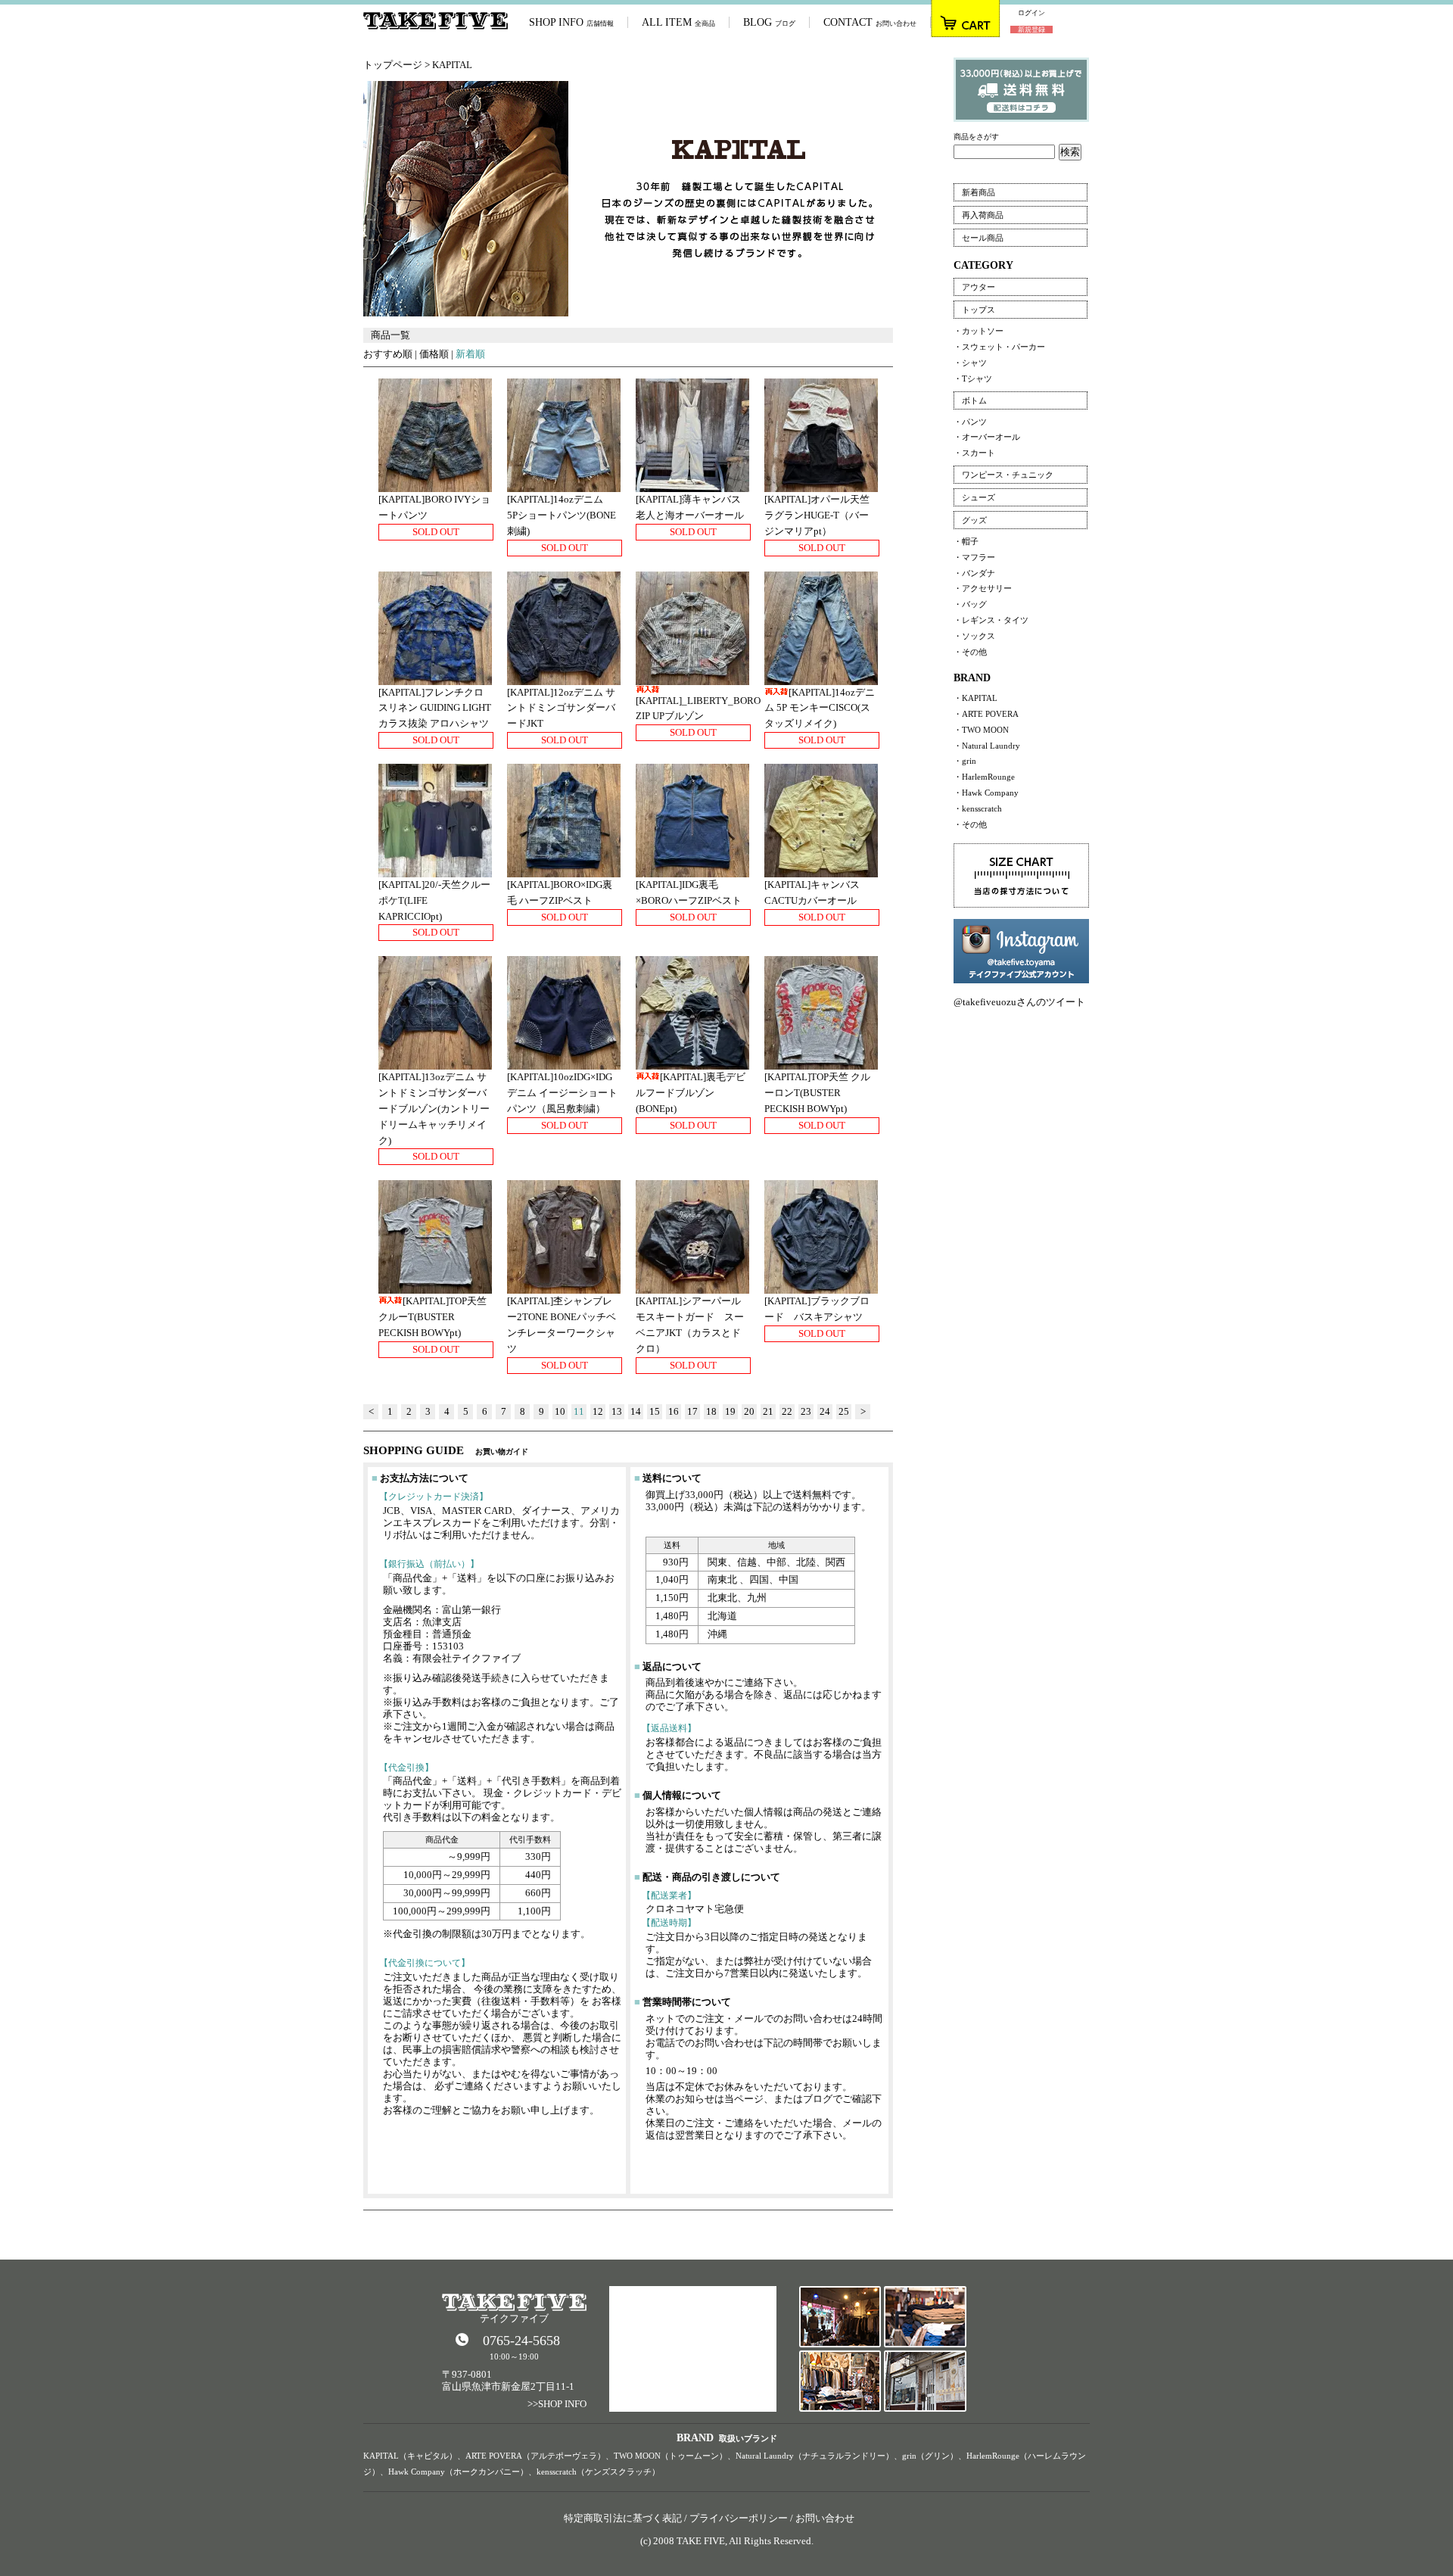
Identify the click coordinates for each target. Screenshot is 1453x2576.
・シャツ (970, 363)
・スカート (974, 453)
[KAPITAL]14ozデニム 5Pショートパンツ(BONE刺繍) (562, 515)
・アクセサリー (983, 588)
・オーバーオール (987, 437)
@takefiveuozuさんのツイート (1019, 1002)
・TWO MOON (981, 730)
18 (711, 1411)
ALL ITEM (678, 22)
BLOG (769, 22)
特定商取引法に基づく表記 (623, 2518)
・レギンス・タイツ (991, 620)
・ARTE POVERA (986, 714)
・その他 (970, 652)
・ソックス (974, 636)
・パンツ (970, 422)
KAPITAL (452, 65)
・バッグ (970, 604)
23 (806, 1411)
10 (560, 1411)
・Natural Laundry (987, 746)
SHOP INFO (571, 22)
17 (692, 1411)
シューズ (979, 497)
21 (768, 1411)
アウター (979, 287)
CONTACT (870, 22)
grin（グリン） (930, 2456)
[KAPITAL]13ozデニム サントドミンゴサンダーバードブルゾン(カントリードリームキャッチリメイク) (434, 1108)
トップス (979, 310)
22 (787, 1411)
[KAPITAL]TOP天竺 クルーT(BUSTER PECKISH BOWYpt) (432, 1317)
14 (636, 1411)
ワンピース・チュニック (1008, 475)
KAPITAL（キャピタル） (410, 2456)
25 (844, 1411)
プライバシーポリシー (739, 2518)
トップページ (393, 65)
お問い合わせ (825, 2518)
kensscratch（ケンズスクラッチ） (598, 2472)
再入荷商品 (983, 215)
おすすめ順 (388, 354)
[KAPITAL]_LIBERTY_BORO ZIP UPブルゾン (698, 709)
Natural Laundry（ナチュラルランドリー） (815, 2456)
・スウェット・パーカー (999, 347)
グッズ (974, 520)
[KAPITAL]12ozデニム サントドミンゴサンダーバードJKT (561, 708)
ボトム (974, 400)
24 (825, 1411)
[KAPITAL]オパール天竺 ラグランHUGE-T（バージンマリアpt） (822, 515)
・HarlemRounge (984, 777)
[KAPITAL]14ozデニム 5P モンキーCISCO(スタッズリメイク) (820, 708)
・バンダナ (974, 573)
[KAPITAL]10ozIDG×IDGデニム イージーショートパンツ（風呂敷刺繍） (562, 1093)
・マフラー (974, 557)
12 (598, 1411)
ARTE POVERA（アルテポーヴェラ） (535, 2456)
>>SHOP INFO (557, 2404)
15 (655, 1411)
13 (617, 1411)
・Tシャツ (973, 378)
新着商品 (979, 192)
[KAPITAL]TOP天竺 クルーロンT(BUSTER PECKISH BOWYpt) (817, 1093)
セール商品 (983, 238)
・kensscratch (978, 808)
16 (674, 1411)
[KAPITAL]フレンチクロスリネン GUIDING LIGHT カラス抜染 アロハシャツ (435, 708)
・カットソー (979, 331)
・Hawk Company (986, 793)
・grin (965, 761)
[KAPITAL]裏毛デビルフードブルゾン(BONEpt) (691, 1093)
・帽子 (966, 541)
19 (730, 1411)
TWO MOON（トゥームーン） (670, 2456)
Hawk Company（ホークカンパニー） (458, 2472)
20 (749, 1411)
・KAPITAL (975, 698)
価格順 (434, 354)
